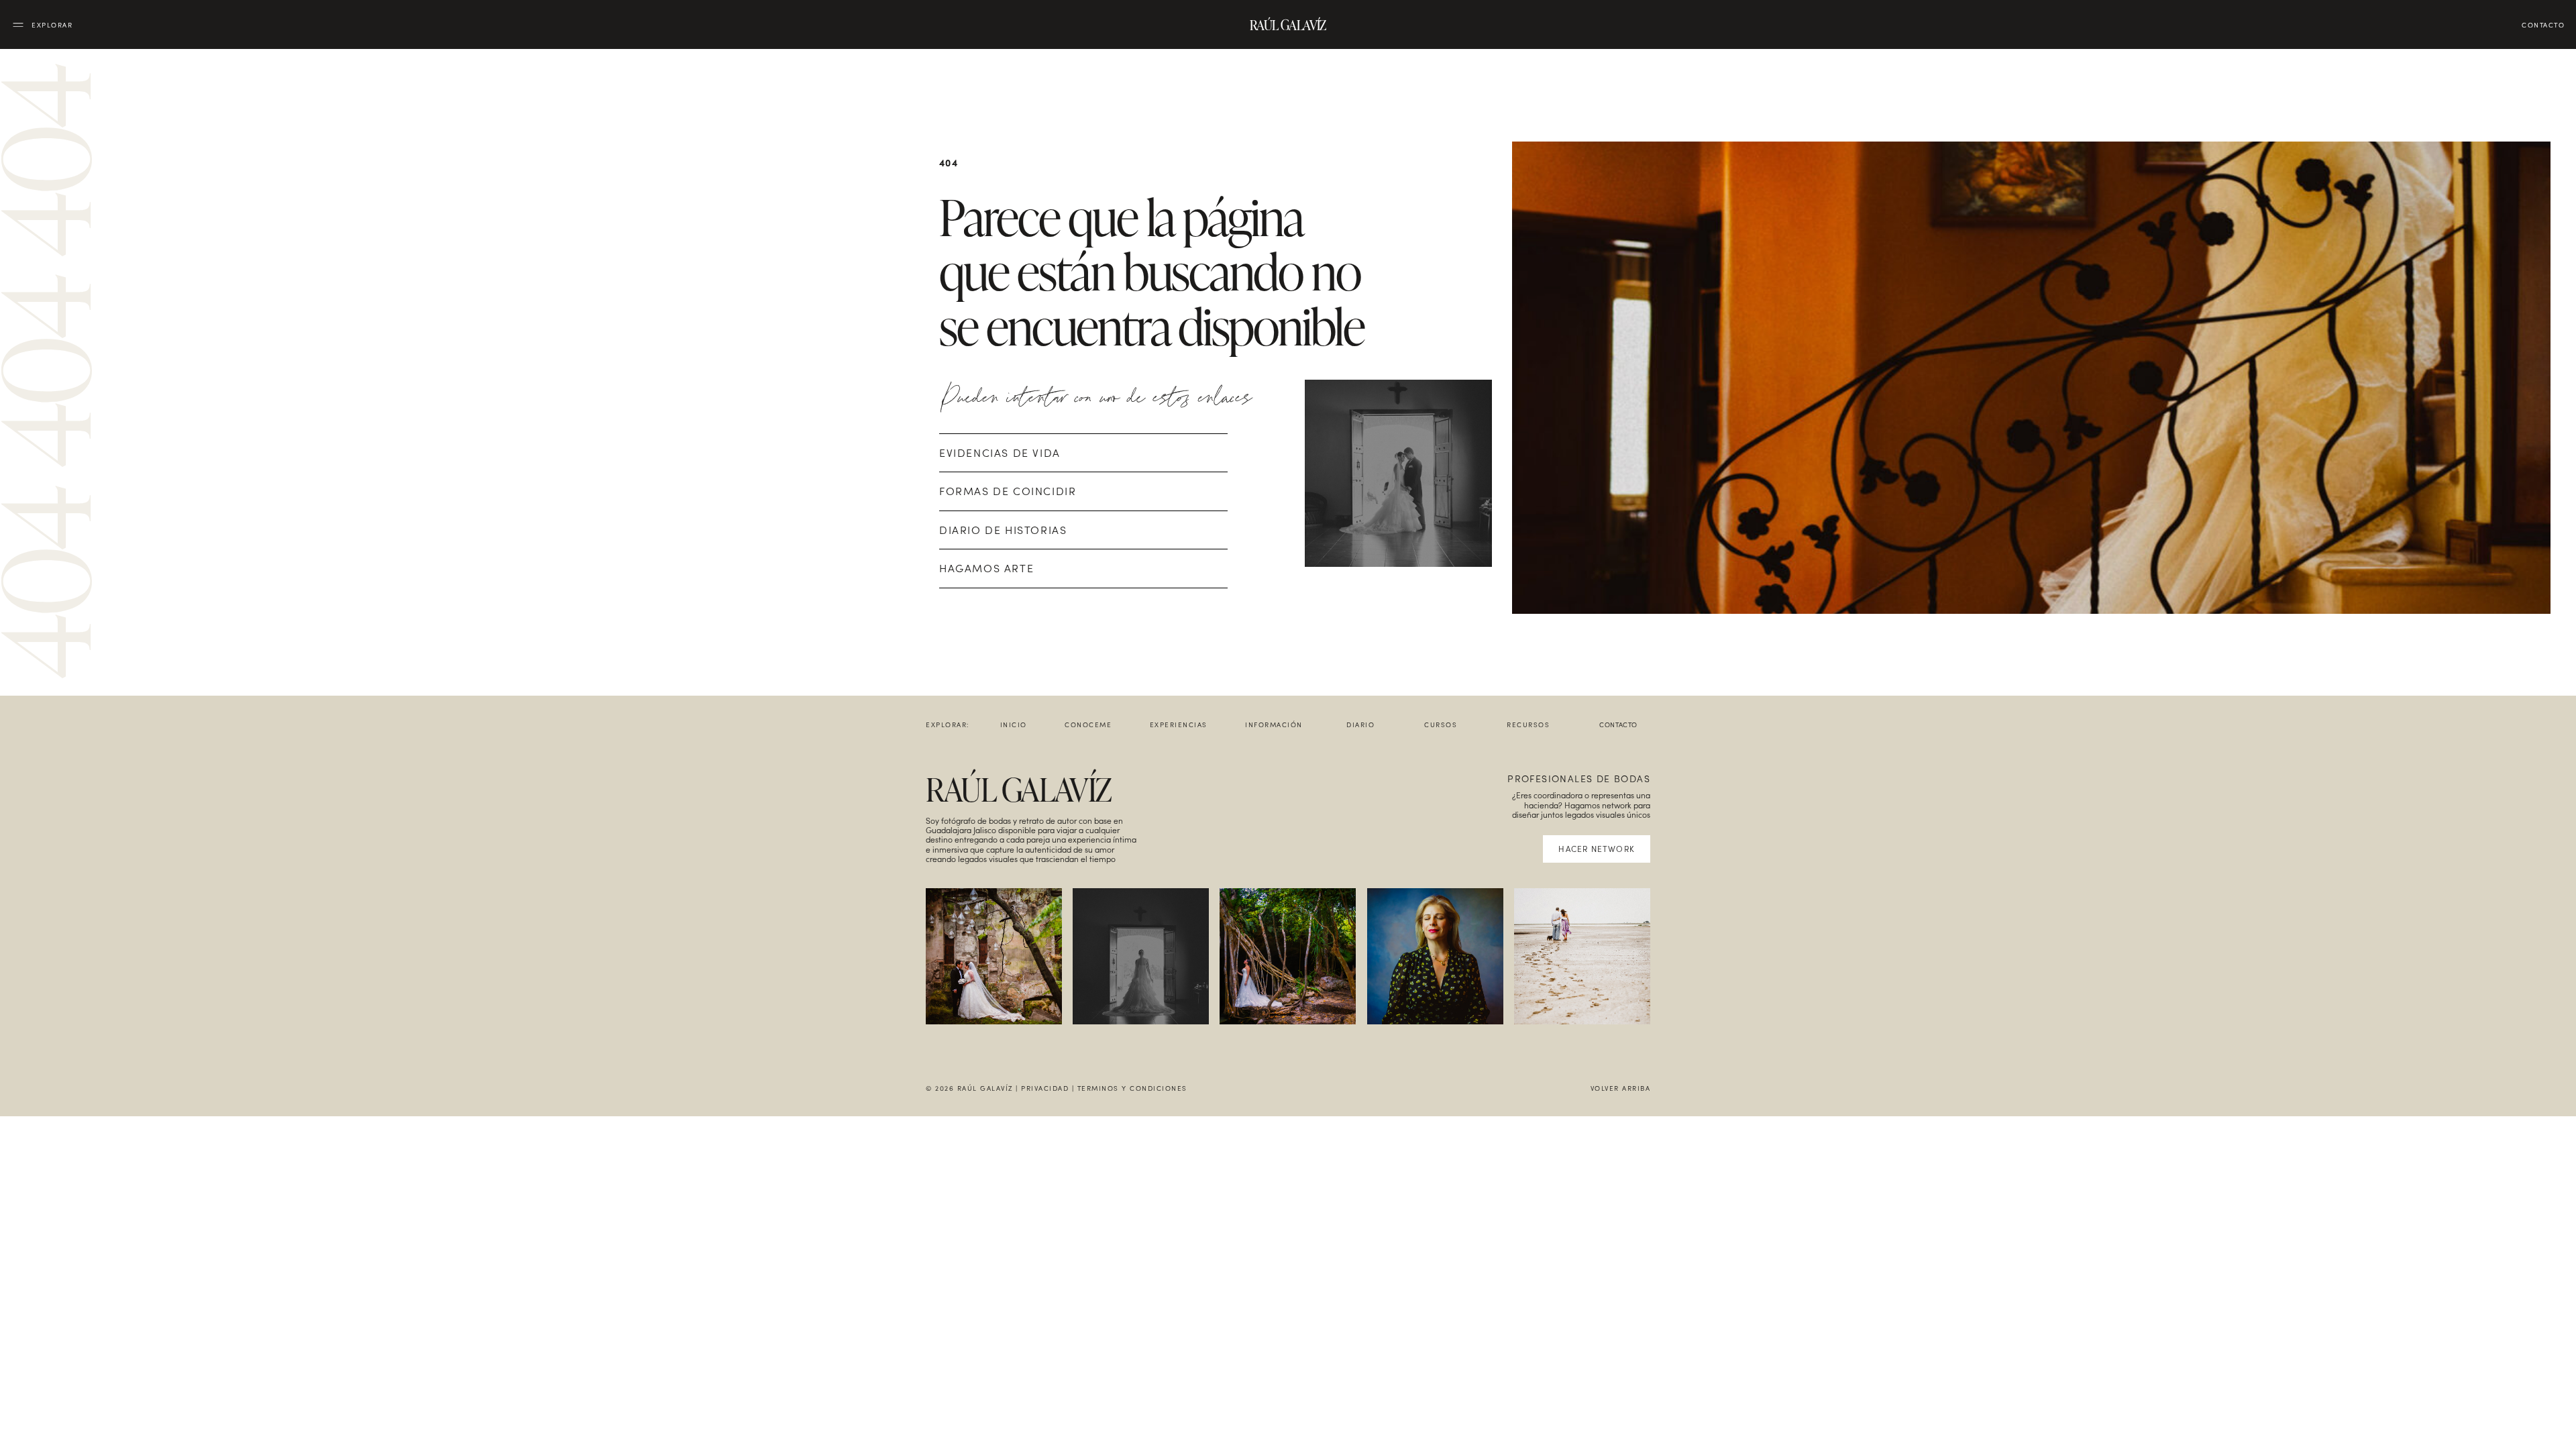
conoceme (1088, 724)
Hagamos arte (986, 568)
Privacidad (1045, 1088)
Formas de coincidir (1008, 491)
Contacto (1618, 724)
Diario (1360, 724)
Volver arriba (1621, 1088)
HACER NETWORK (1597, 849)
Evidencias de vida (1000, 452)
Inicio (1014, 724)
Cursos (1441, 724)
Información (1274, 724)
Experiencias (1179, 724)
